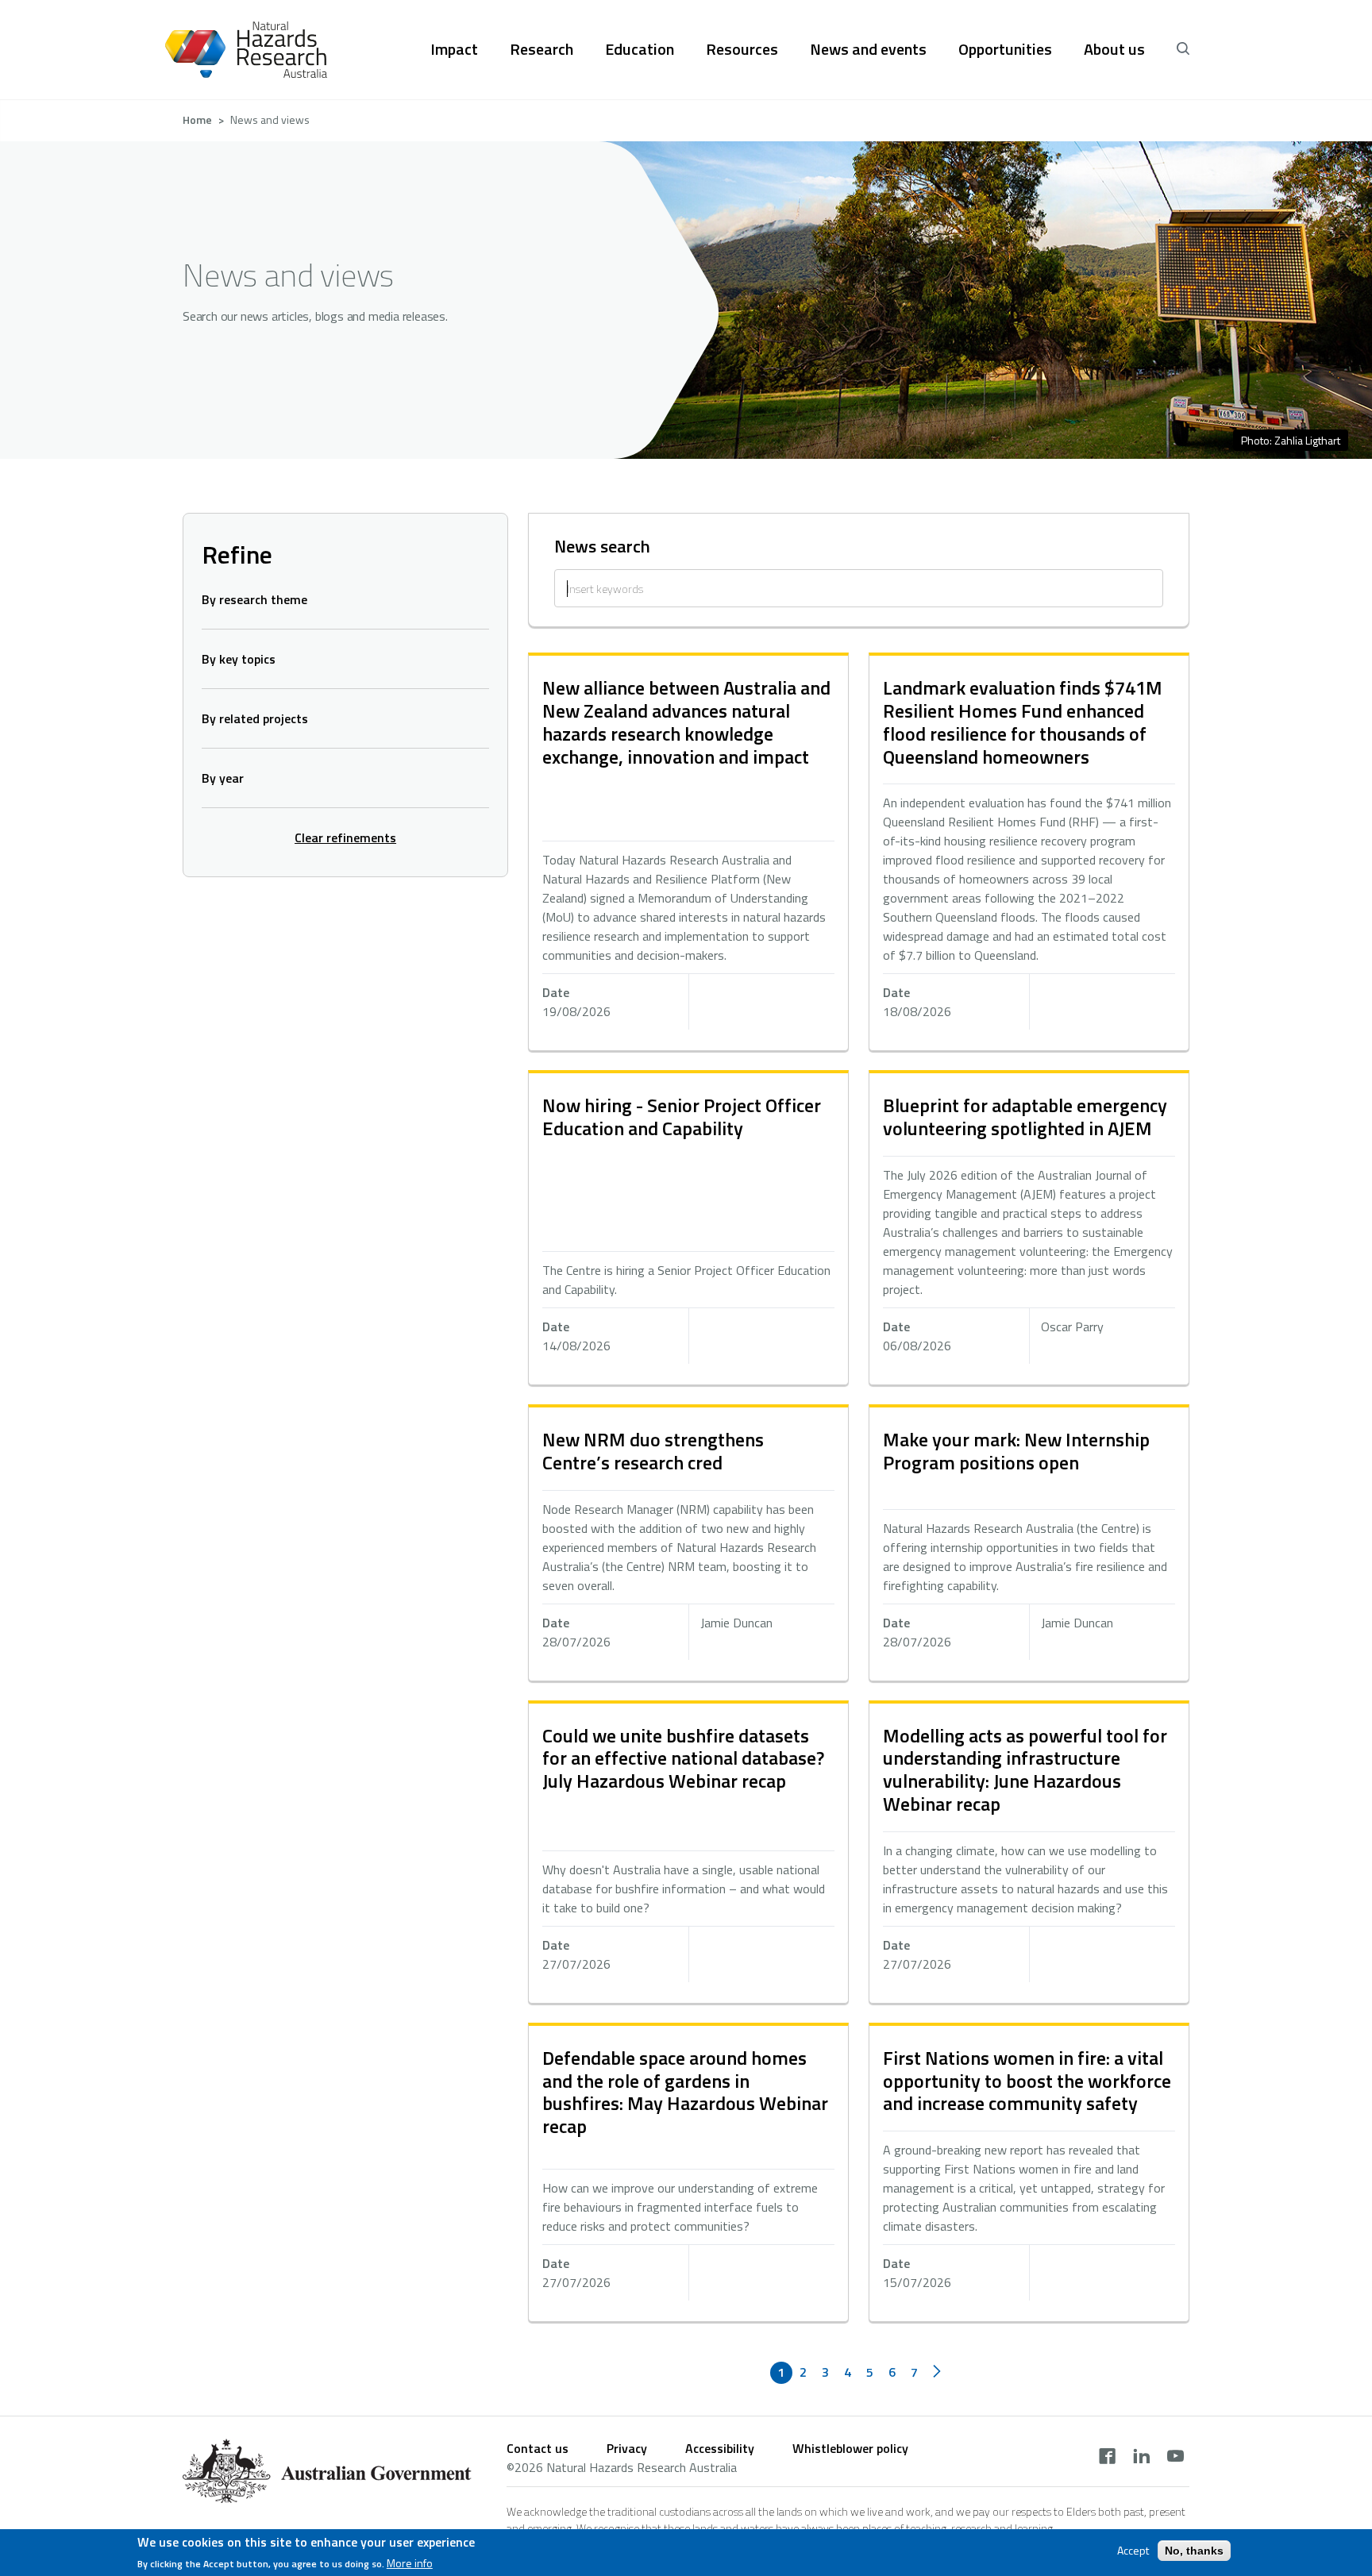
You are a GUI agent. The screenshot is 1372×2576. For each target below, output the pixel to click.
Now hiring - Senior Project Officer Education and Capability (682, 1117)
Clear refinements (345, 837)
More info (410, 2563)
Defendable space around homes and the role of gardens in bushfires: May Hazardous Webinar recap (685, 2092)
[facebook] (1107, 2458)
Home (197, 119)
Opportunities (1005, 49)
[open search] (1183, 49)
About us (1114, 49)
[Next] (937, 2373)
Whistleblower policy (850, 2448)
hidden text (688, 853)
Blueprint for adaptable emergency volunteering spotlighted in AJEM (1025, 1117)
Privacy (627, 2448)
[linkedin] (1141, 2458)
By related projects (255, 718)
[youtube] (1175, 2458)
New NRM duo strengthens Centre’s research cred (653, 1451)
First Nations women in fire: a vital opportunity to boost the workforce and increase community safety (1027, 2081)
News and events (868, 49)
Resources (742, 49)
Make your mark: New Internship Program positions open (1016, 1451)
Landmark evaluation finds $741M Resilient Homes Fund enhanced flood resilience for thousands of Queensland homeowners (1023, 722)
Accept (1133, 2551)
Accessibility (720, 2448)
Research (541, 49)
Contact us (538, 2448)
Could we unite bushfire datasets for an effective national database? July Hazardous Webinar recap (683, 1758)
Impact (454, 49)
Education (640, 49)
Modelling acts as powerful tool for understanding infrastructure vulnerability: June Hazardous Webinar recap (1025, 1769)
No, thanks (1194, 2551)
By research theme (254, 599)
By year (223, 778)
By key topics (239, 659)
